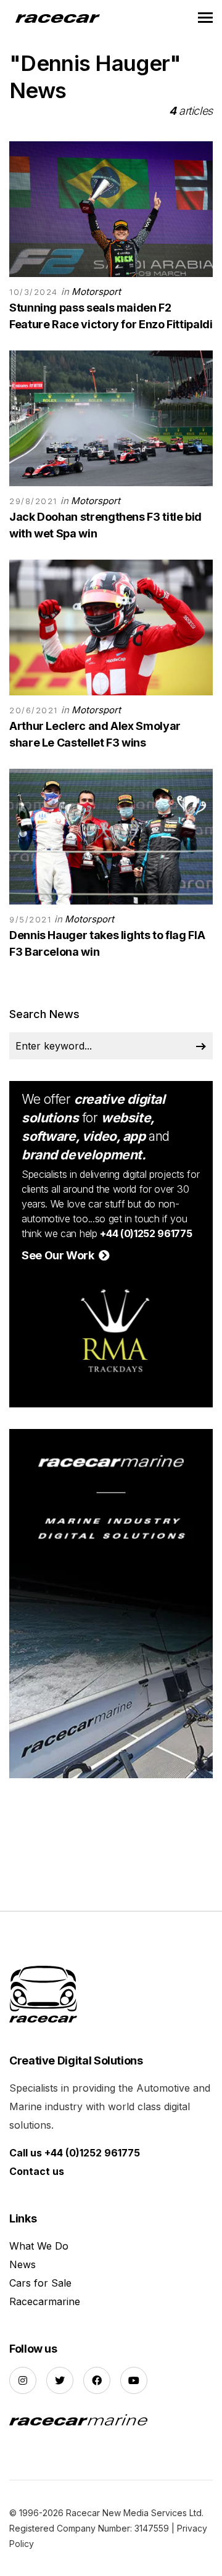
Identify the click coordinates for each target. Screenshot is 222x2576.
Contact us (37, 2171)
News (23, 2264)
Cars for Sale (40, 2283)
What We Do (39, 2246)
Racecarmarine (45, 2301)
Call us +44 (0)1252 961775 (75, 2153)
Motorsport (96, 292)
